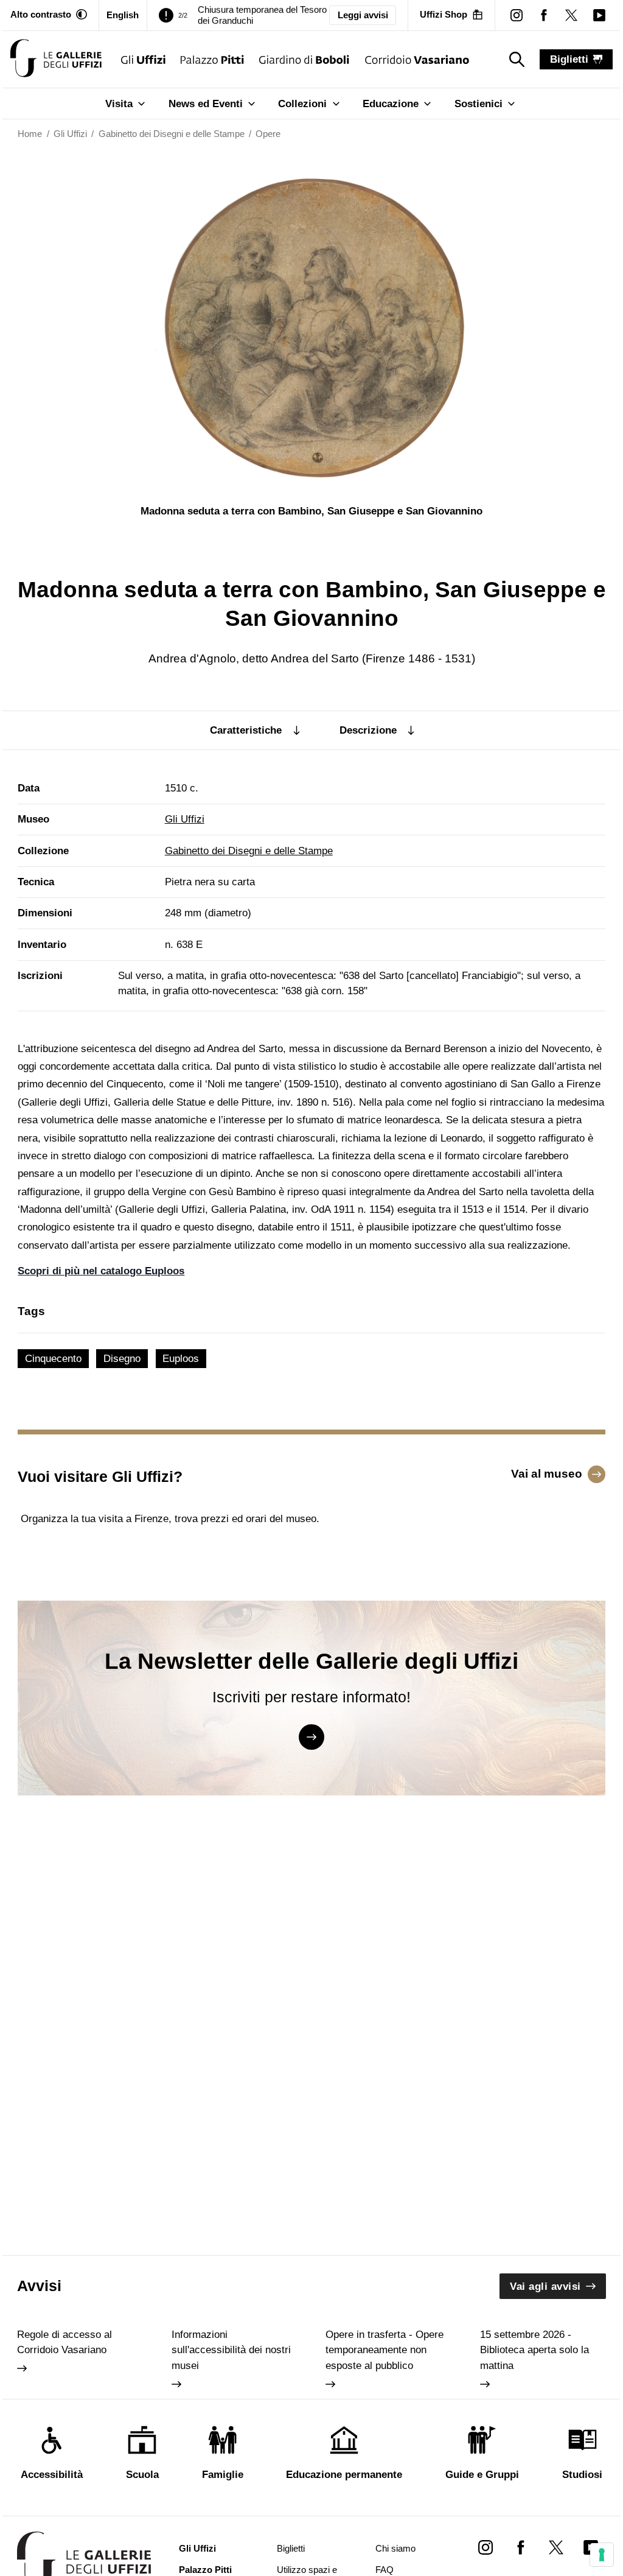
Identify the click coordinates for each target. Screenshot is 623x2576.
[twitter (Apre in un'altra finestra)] (572, 15)
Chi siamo (395, 2549)
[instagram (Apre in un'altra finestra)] (516, 15)
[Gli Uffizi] (143, 59)
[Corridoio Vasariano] (417, 59)
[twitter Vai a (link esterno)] (556, 2547)
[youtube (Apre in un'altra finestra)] (599, 15)
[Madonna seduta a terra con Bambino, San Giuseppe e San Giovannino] (56, 59)
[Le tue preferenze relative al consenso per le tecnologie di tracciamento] (602, 2555)
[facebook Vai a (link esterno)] (520, 2547)
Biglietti (291, 2549)
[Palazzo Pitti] (212, 59)
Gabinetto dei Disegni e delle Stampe (249, 851)
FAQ (385, 2570)
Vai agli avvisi (545, 2286)
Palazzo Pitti (205, 2570)
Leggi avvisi (363, 15)
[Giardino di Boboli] (305, 59)
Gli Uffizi (185, 819)
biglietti (569, 59)
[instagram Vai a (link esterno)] (486, 2547)
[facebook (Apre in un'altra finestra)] (544, 15)
